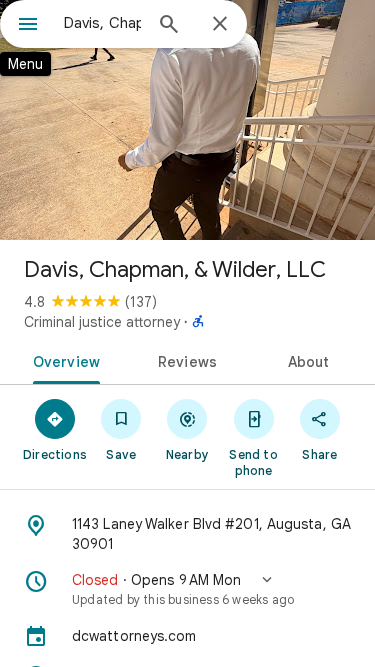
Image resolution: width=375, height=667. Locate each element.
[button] (187, 589)
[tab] (63, 360)
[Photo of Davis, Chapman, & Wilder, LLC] (187, 120)
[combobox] (102, 23)
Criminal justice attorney (102, 322)
